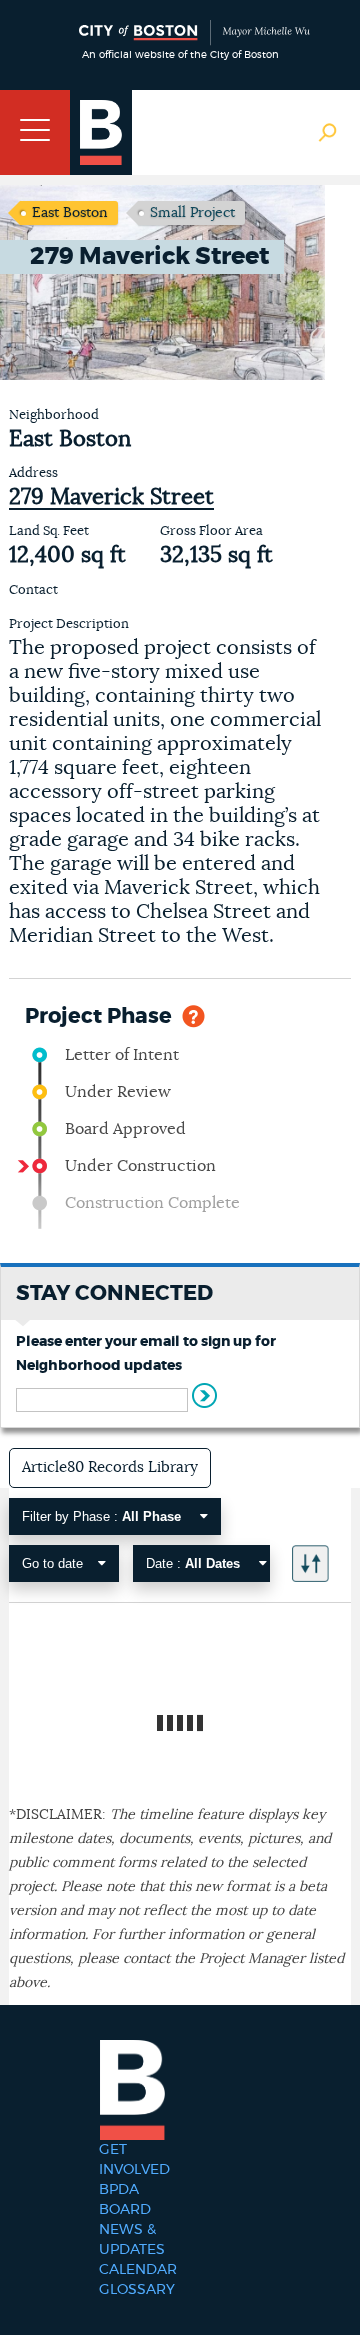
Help (193, 1014)
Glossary (137, 2290)
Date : (193, 1563)
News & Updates (132, 2240)
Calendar (138, 2270)
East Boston (70, 213)
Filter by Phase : (101, 1516)
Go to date (52, 1563)
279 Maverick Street (111, 497)
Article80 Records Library (110, 1467)
